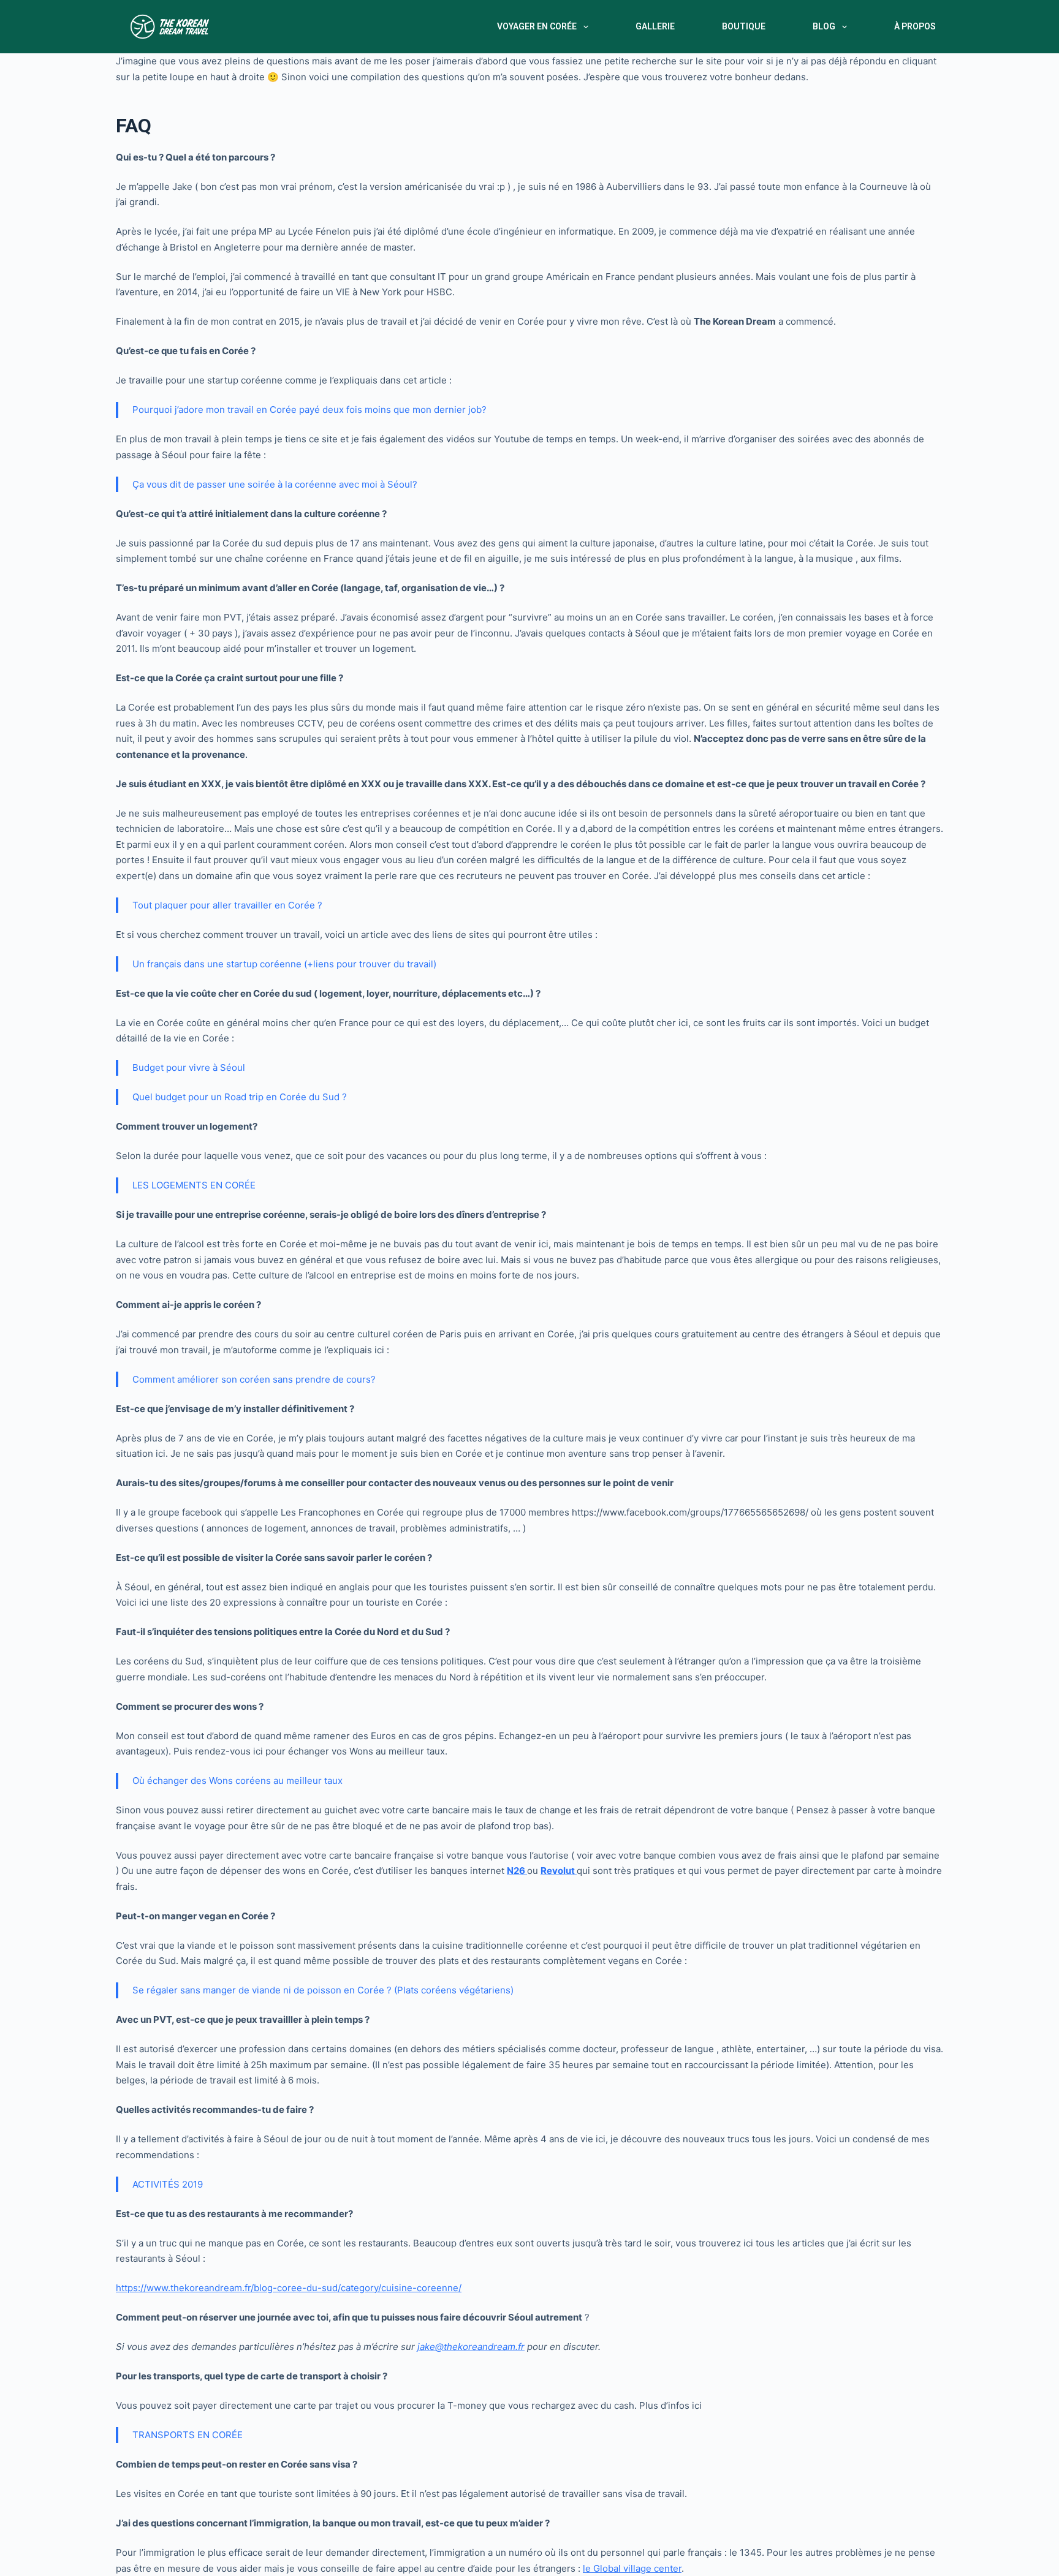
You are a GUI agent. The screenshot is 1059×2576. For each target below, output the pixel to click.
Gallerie (655, 26)
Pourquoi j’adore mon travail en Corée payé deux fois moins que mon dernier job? (309, 410)
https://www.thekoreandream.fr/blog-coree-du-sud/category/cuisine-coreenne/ (289, 2288)
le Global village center (632, 2568)
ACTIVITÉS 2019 (168, 2184)
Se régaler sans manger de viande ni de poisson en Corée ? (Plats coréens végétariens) (323, 1990)
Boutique (744, 26)
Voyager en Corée (537, 26)
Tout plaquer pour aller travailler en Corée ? (227, 905)
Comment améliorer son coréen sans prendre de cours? (254, 1379)
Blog (824, 26)
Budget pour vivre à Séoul (189, 1067)
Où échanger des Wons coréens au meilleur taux (237, 1781)
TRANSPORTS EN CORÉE (188, 2435)
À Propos (915, 26)
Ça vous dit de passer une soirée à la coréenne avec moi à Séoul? (275, 484)
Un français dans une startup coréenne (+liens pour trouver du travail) (284, 964)
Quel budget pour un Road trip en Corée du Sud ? (240, 1097)
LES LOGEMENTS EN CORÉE (194, 1185)
